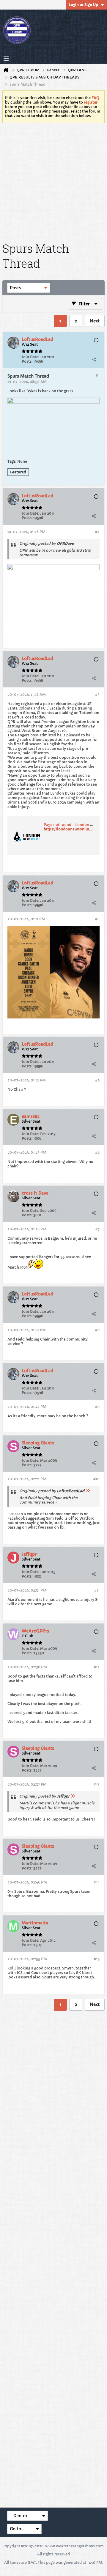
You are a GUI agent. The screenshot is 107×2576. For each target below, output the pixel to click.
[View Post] (88, 1491)
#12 (97, 1667)
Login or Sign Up (83, 5)
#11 (97, 1590)
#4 (97, 919)
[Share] (94, 359)
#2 (97, 532)
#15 (97, 1959)
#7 (97, 1229)
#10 (96, 1479)
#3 (97, 694)
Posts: (27, 361)
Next (95, 321)
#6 (97, 1152)
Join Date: (30, 357)
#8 (97, 1330)
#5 (97, 1080)
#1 (98, 375)
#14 (97, 1882)
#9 (97, 1407)
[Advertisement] (53, 181)
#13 (97, 1784)
